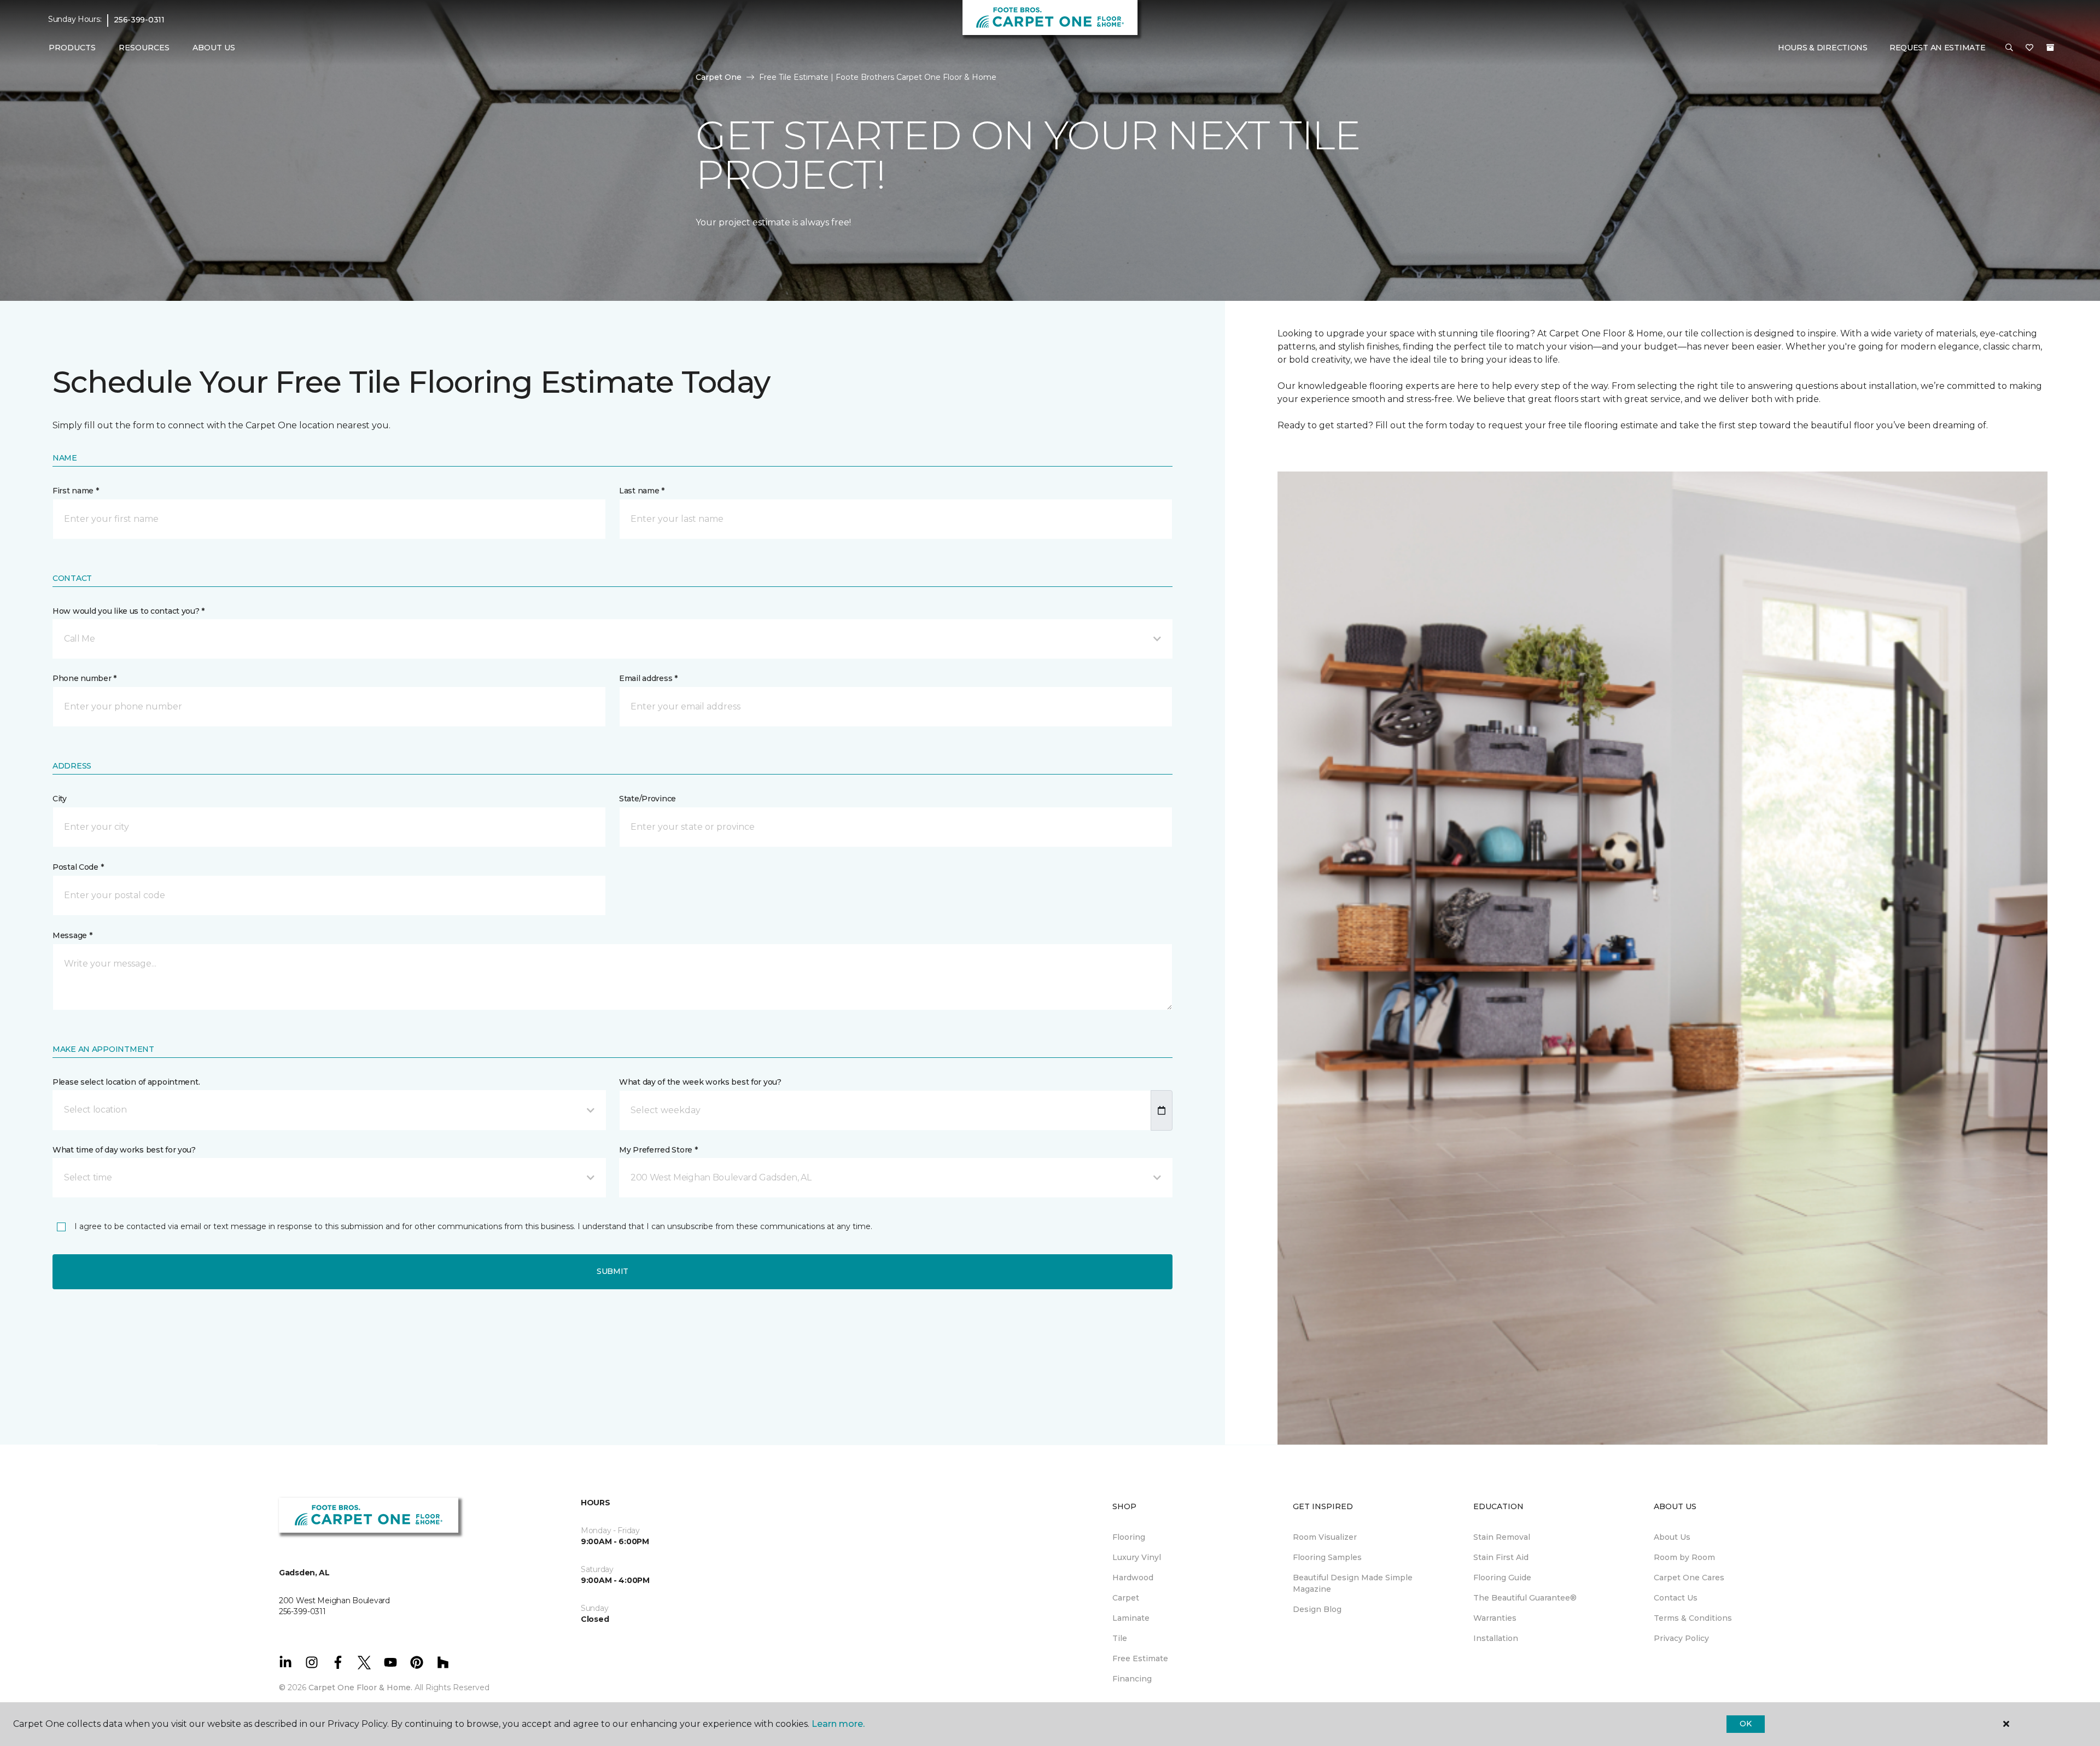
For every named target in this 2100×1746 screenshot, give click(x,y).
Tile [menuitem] (1120, 1638)
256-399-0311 (139, 20)
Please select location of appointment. (126, 1082)
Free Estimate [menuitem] (1140, 1658)
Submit (612, 1271)
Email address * (648, 678)
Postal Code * (78, 867)
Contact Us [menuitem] (1676, 1598)
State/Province (647, 799)
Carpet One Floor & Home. (360, 1687)
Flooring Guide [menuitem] (1502, 1578)
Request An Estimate (1938, 48)
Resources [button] (144, 48)
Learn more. (838, 1724)
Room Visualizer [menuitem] (1325, 1537)
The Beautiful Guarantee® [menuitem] (1525, 1598)
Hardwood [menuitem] (1133, 1578)
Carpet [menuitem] (1126, 1598)
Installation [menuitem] (1496, 1638)
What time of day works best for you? (124, 1150)
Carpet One (719, 77)
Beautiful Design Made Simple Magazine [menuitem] (1353, 1583)
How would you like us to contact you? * (129, 611)
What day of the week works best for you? (700, 1082)
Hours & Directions (1823, 48)
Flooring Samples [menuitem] (1327, 1557)
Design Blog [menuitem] (1317, 1609)
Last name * (642, 491)
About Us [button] (214, 48)
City (60, 799)
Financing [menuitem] (1132, 1679)
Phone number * (84, 678)
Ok (1745, 1724)
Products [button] (72, 48)
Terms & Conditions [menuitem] (1693, 1618)
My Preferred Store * (658, 1150)
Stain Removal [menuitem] (1502, 1537)
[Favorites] (2029, 48)
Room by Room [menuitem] (1684, 1557)
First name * (76, 491)
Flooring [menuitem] (1129, 1537)
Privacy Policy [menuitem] (1681, 1638)
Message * (72, 935)
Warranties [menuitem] (1495, 1618)
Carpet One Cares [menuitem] (1689, 1578)
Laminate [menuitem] (1131, 1618)
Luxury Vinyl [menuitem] (1137, 1557)
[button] (2009, 48)
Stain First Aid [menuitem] (1501, 1557)
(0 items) (2050, 48)
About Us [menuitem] (1672, 1537)
